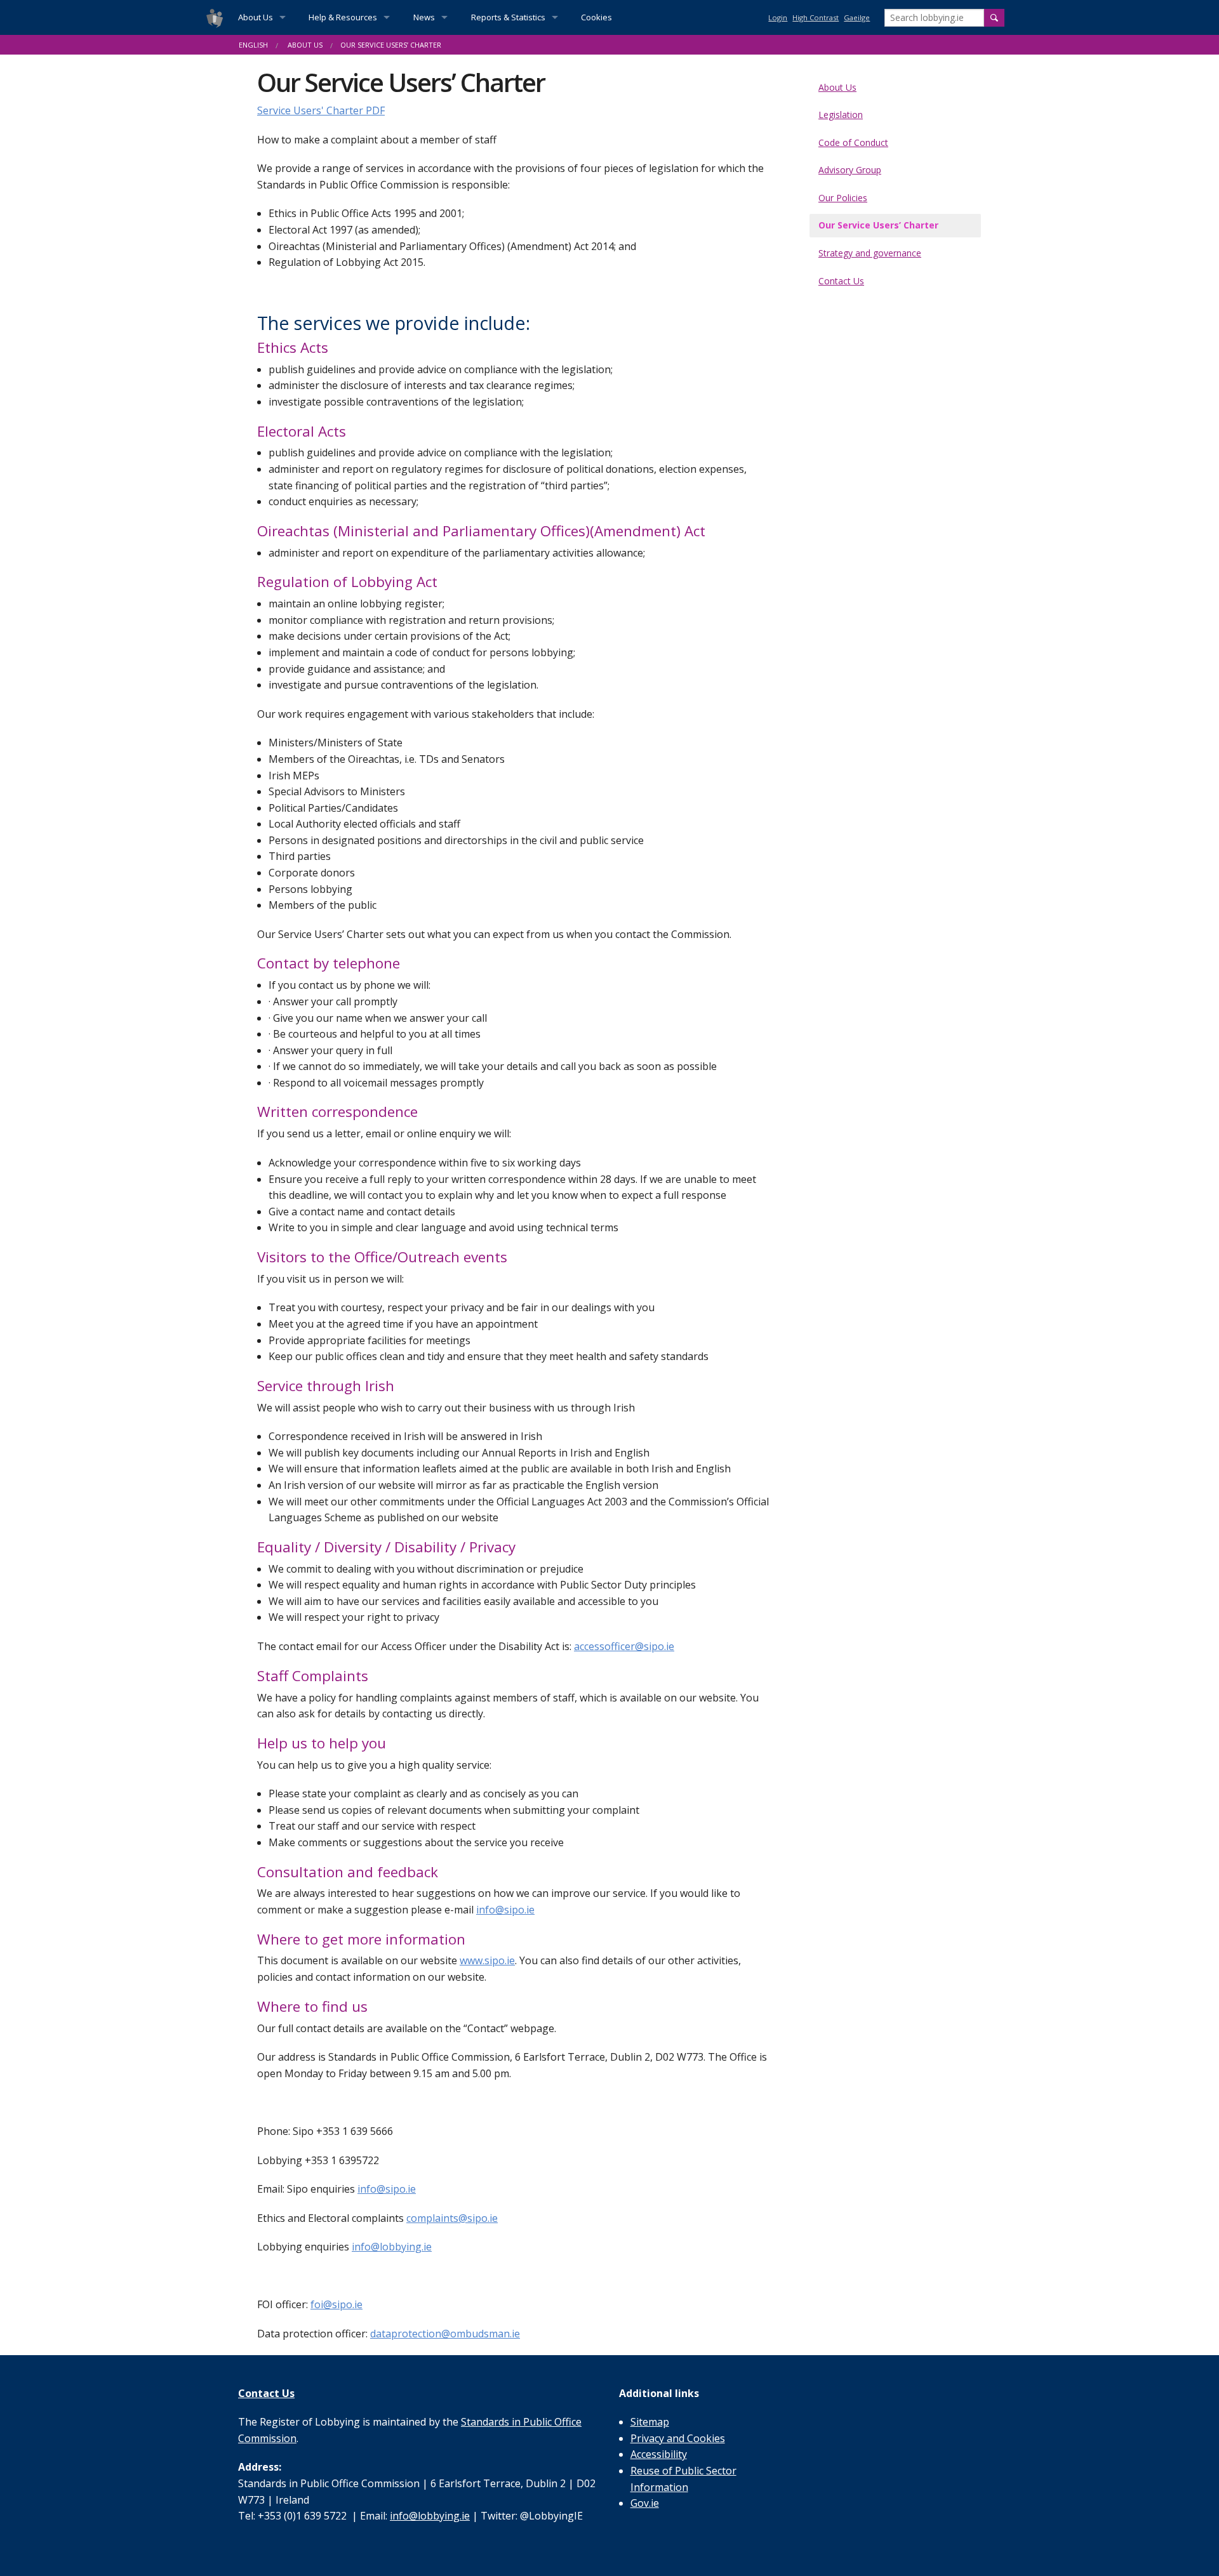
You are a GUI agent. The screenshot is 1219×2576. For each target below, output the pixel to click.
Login (778, 17)
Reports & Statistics (508, 17)
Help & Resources (343, 17)
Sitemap (650, 2422)
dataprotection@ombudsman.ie (445, 2334)
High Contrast (816, 17)
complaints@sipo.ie (452, 2218)
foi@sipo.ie (336, 2304)
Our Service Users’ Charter (878, 225)
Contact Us (841, 281)
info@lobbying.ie (392, 2247)
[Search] (994, 18)
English (253, 45)
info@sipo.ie (505, 1910)
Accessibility (659, 2454)
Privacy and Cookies (678, 2438)
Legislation (841, 115)
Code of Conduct (853, 142)
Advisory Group (850, 170)
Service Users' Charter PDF (321, 110)
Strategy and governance (870, 253)
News (424, 17)
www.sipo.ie (487, 1960)
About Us (256, 17)
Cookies (596, 17)
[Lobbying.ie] (215, 17)
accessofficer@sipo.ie (624, 1646)
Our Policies (843, 198)
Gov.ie (645, 2503)
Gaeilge (857, 17)
